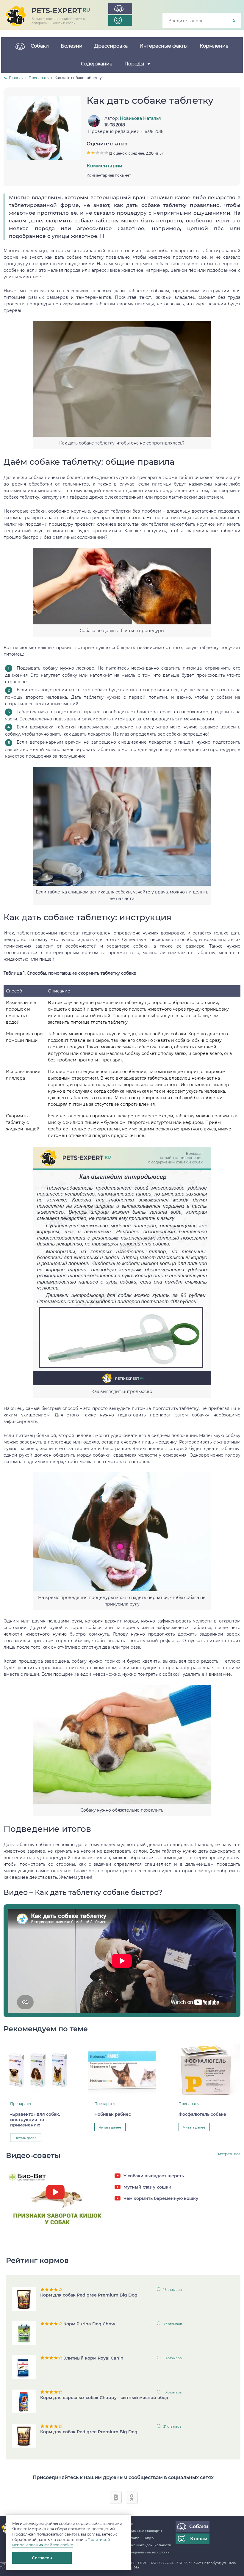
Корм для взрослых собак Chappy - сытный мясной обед (104, 2398)
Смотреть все (228, 2154)
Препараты (39, 78)
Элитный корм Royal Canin (93, 2358)
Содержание (97, 64)
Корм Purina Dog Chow (89, 2324)
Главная (16, 78)
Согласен (42, 2558)
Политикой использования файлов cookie (61, 2542)
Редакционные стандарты (141, 2531)
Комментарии (104, 166)
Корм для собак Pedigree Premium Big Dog (89, 2295)
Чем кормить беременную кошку (161, 2198)
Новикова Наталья (140, 118)
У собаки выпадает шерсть (154, 2176)
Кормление (214, 46)
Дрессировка (111, 46)
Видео (149, 2538)
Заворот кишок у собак (57, 2207)
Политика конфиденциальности (146, 2545)
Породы (134, 64)
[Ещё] (163, 64)
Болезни (72, 46)
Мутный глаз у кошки (147, 2187)
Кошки (199, 2539)
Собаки (40, 46)
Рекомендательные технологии (145, 2552)
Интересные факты (164, 46)
